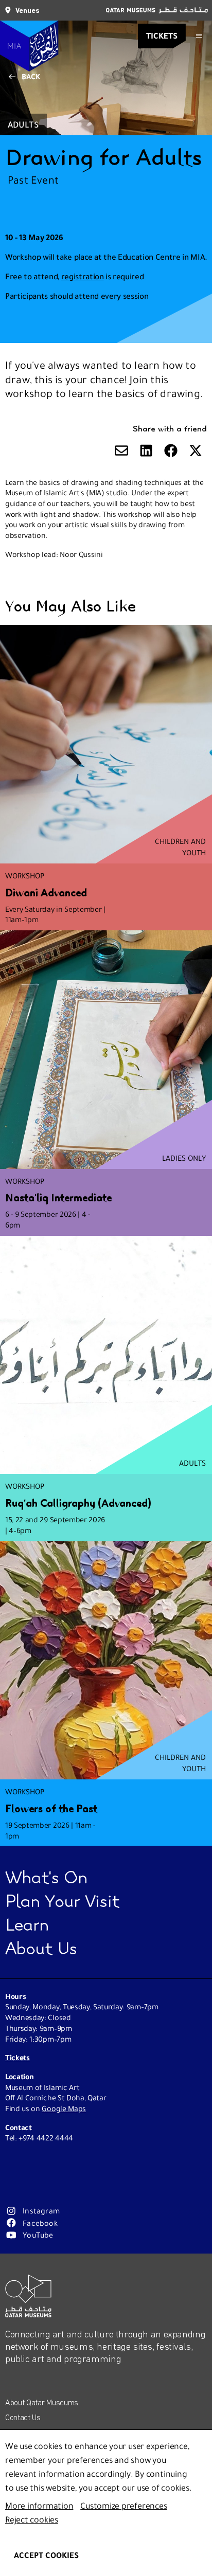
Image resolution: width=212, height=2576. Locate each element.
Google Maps (64, 2109)
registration (83, 276)
